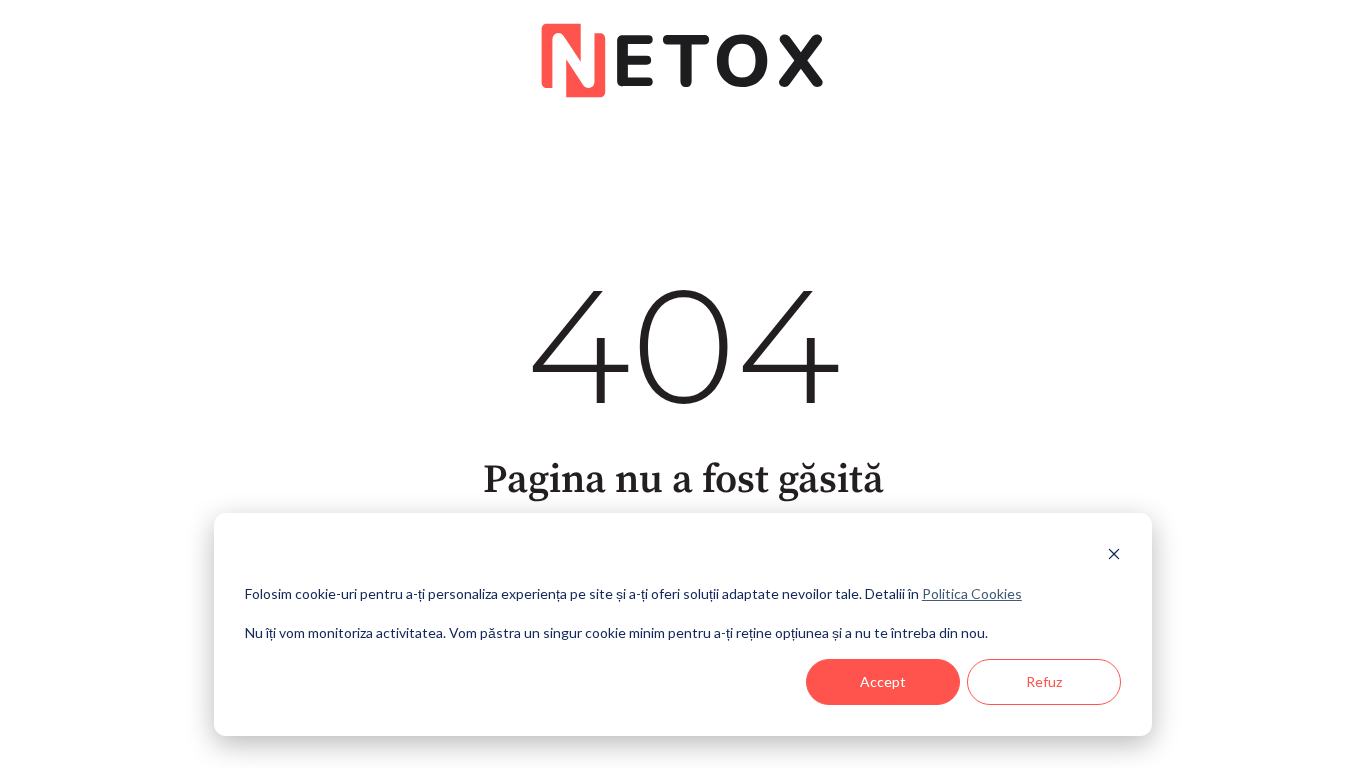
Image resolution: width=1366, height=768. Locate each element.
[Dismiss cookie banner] (1114, 556)
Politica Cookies (972, 593)
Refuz (1044, 681)
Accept (883, 681)
